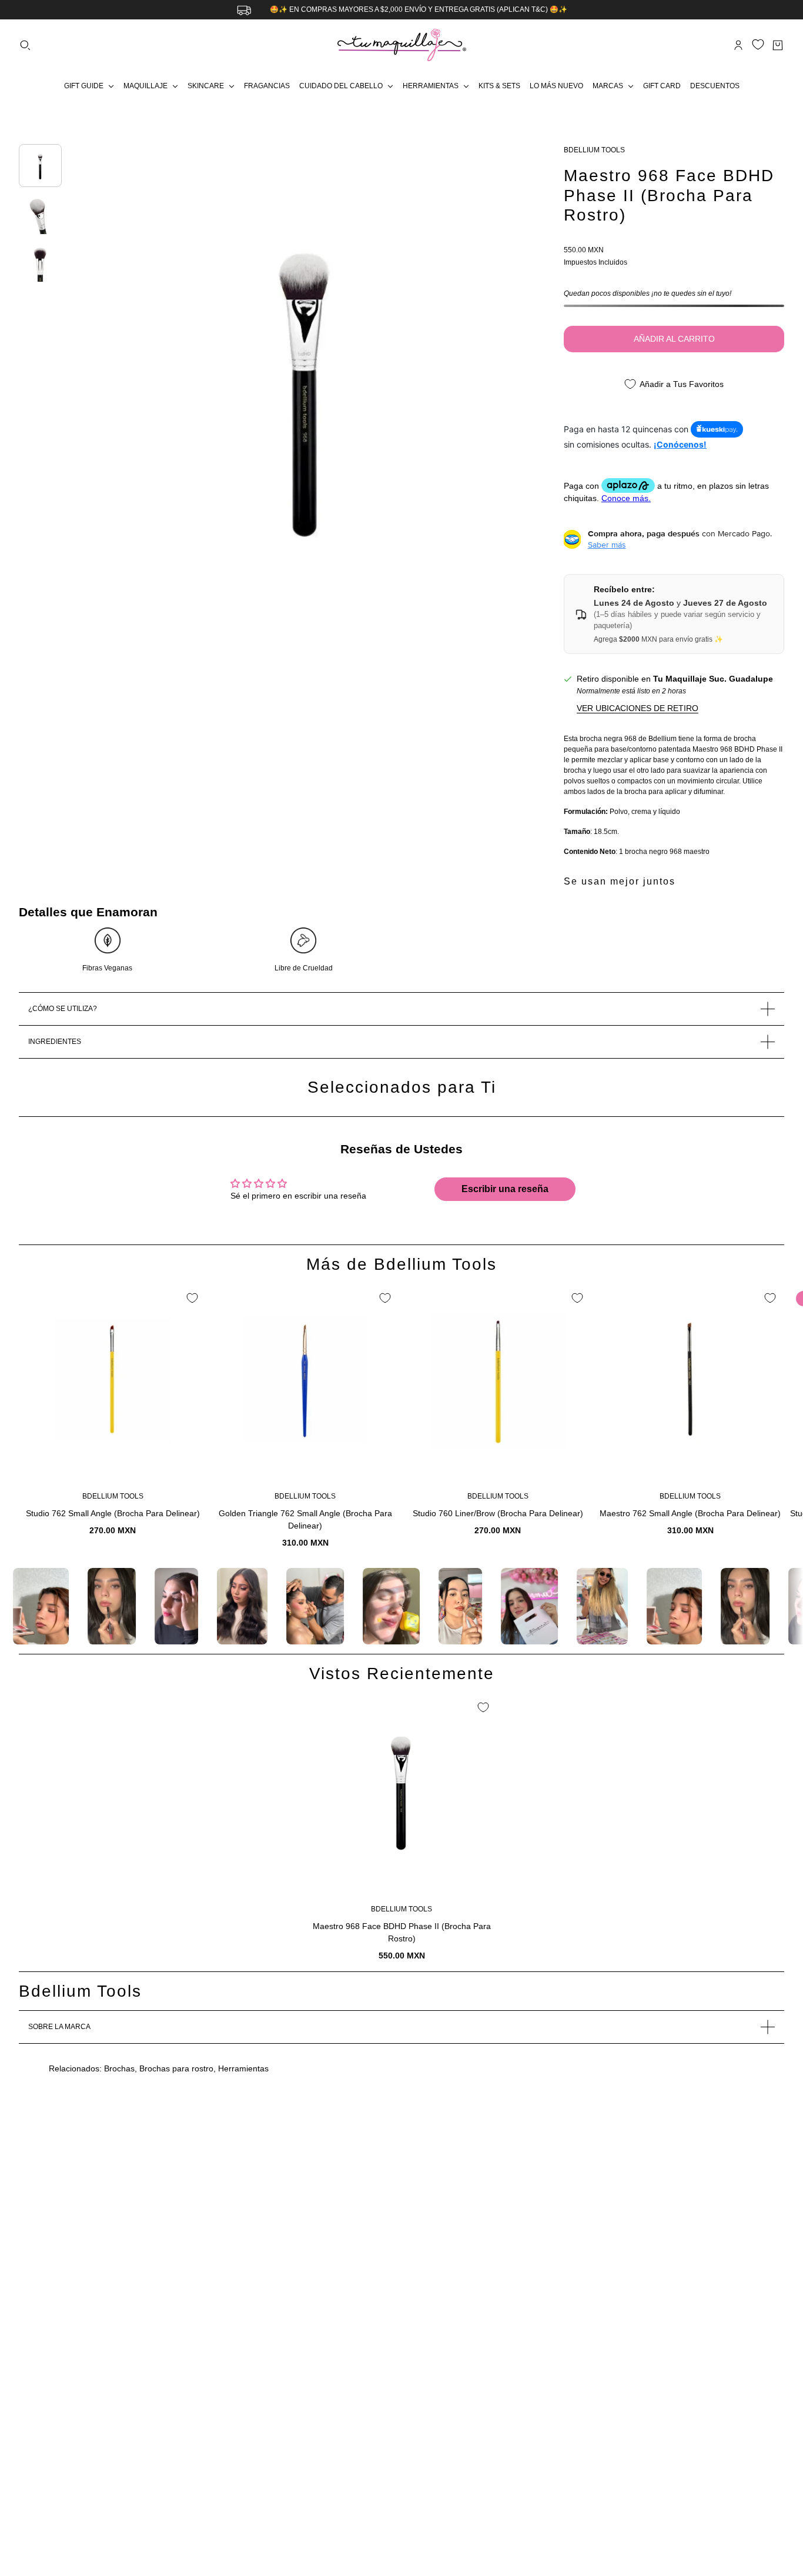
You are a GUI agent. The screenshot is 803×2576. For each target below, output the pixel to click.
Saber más (607, 545)
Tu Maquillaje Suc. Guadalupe (713, 679)
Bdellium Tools (594, 150)
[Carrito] (778, 45)
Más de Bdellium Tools (401, 1264)
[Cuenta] (738, 45)
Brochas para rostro (176, 2068)
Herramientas (243, 2068)
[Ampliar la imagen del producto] (306, 383)
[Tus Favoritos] (758, 44)
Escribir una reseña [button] (505, 1189)
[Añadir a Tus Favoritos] (192, 1298)
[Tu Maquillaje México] (402, 45)
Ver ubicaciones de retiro (638, 708)
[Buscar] (25, 45)
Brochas (119, 2068)
